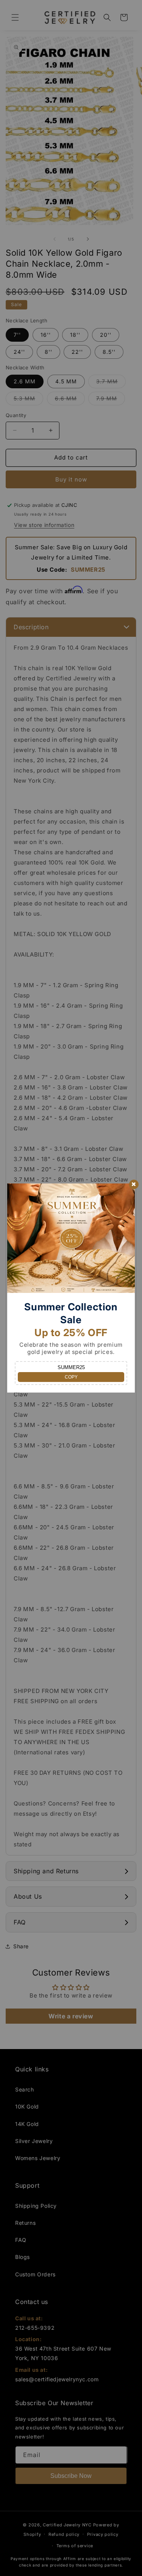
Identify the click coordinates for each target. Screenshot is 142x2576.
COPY (71, 1377)
